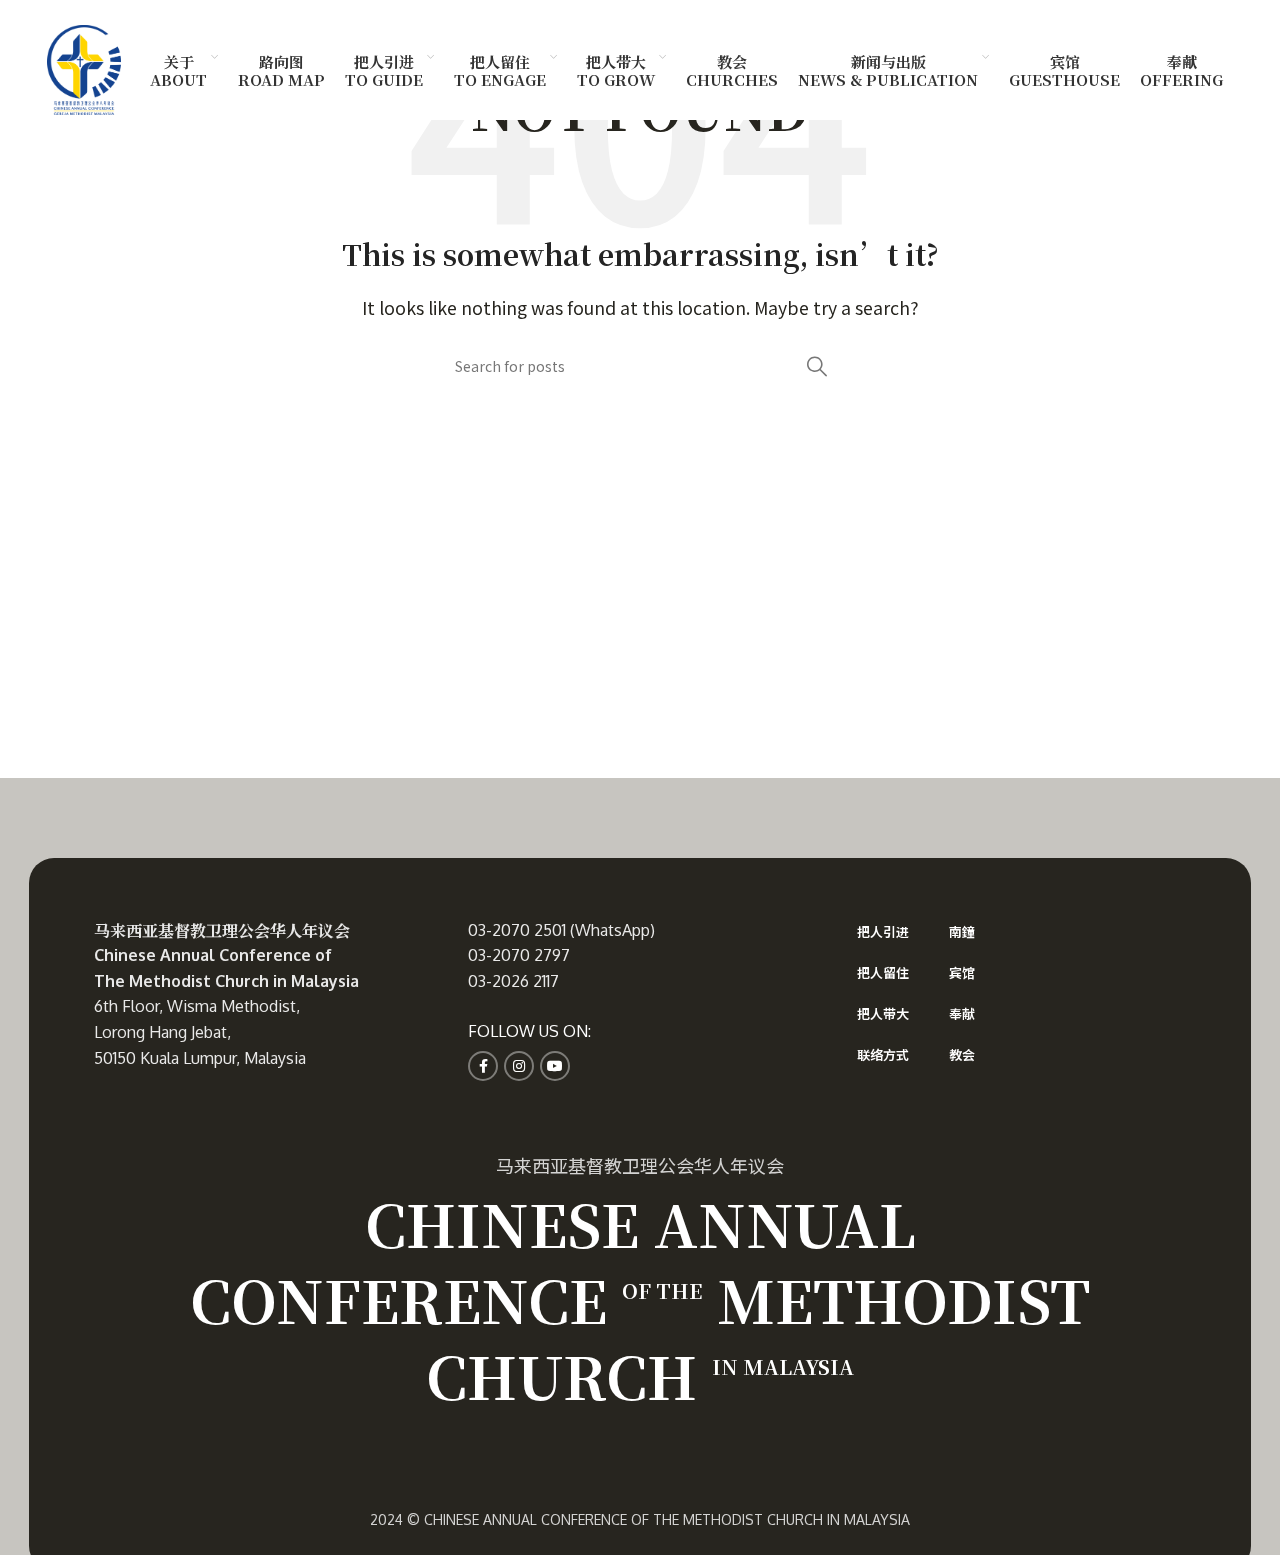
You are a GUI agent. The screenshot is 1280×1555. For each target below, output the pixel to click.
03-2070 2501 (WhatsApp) (561, 930)
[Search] (817, 366)
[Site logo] (84, 67)
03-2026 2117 (513, 981)
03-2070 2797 (519, 955)
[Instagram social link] (519, 1066)
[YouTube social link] (555, 1066)
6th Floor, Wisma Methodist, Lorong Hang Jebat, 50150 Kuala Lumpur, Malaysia (200, 1031)
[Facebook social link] (483, 1066)
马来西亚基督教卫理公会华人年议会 (222, 930)
